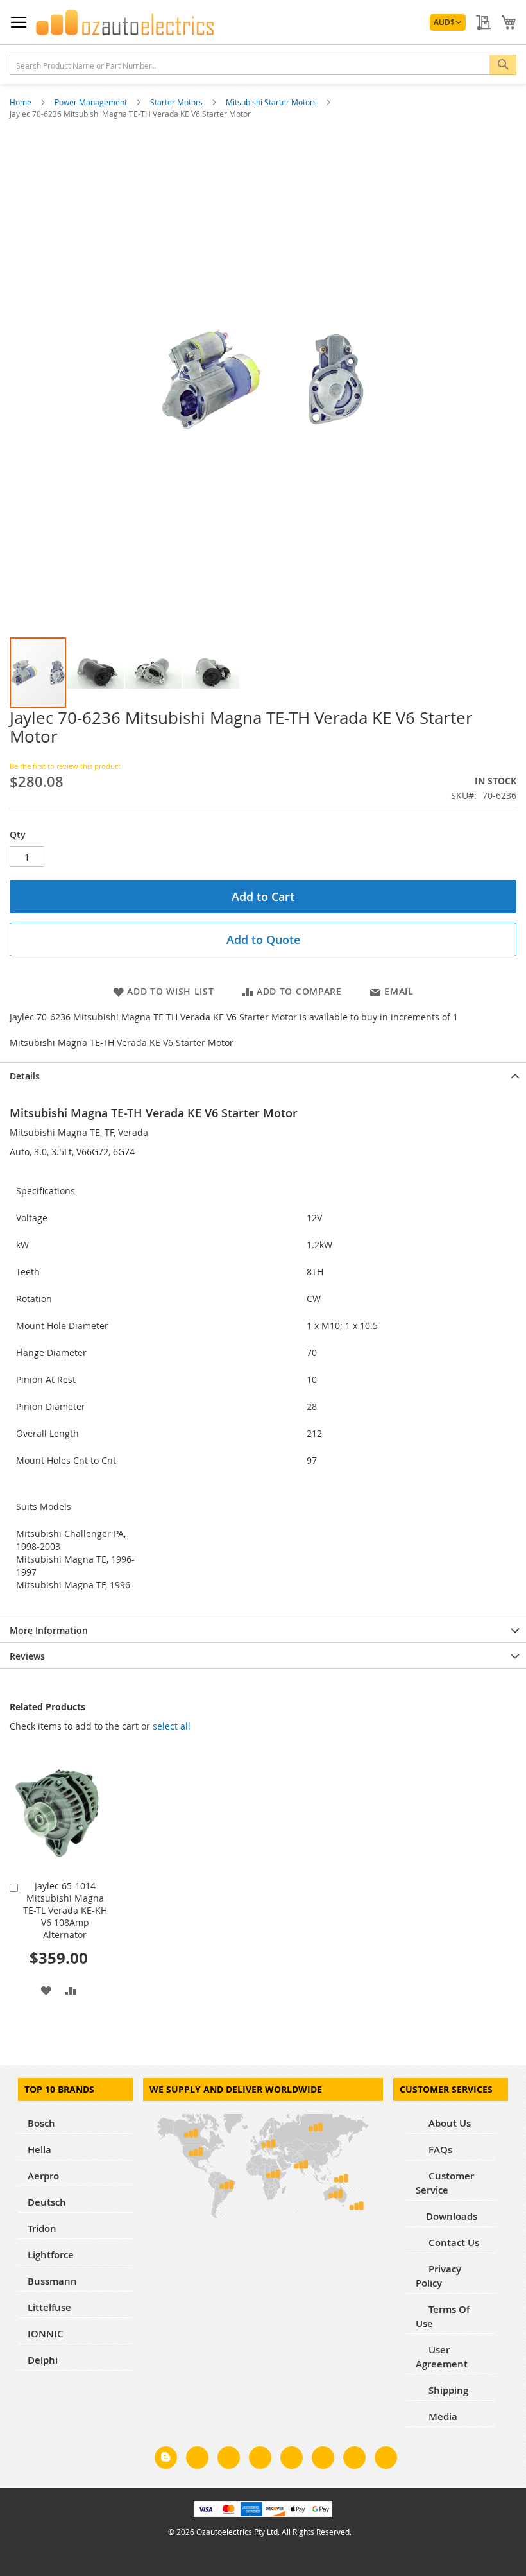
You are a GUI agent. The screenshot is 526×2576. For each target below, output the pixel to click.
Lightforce (51, 2255)
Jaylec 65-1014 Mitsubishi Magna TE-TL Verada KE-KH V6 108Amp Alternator (65, 1910)
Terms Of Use (443, 2316)
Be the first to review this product (65, 766)
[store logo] (125, 22)
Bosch (41, 2123)
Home (21, 102)
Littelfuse (49, 2307)
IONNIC (46, 2334)
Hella (39, 2150)
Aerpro (43, 2176)
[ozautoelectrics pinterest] (292, 2460)
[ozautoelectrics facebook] (197, 2460)
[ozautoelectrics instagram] (229, 2460)
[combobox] (263, 65)
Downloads (452, 2216)
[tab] (263, 1075)
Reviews (27, 1656)
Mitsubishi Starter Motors (272, 102)
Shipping (447, 2390)
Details (25, 1076)
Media (442, 2417)
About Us (448, 2123)
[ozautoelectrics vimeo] (386, 2460)
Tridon (42, 2228)
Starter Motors (177, 102)
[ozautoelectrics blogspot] (166, 2458)
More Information (49, 1630)
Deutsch (47, 2202)
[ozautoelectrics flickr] (323, 2460)
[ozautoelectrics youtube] (354, 2460)
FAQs (439, 2150)
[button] (448, 22)
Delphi (43, 2360)
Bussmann (52, 2281)
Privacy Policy (438, 2276)
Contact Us (453, 2243)
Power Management (92, 102)
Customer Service (445, 2183)
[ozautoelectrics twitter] (260, 2460)
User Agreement (442, 2357)
